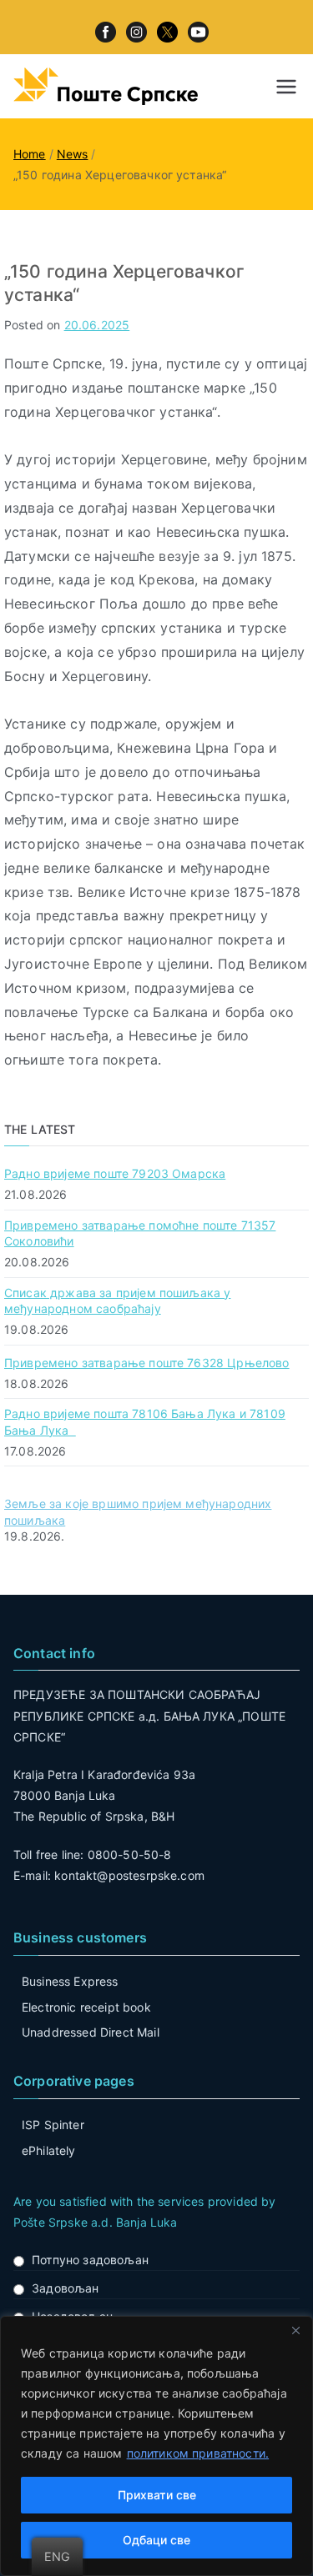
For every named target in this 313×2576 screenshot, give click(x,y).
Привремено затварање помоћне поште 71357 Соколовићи (140, 1233)
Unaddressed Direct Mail (91, 2032)
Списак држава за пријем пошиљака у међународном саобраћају (117, 1301)
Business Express (70, 1981)
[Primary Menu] (286, 87)
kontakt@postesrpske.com (129, 1875)
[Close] (295, 2330)
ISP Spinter (53, 2125)
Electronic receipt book (86, 2007)
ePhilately (49, 2150)
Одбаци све (156, 2540)
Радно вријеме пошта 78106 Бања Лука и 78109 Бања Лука (145, 1422)
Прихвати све (157, 2495)
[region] (156, 2446)
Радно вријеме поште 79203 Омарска (115, 1173)
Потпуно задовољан (90, 2260)
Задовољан (65, 2288)
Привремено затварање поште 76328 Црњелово (147, 1363)
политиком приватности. (198, 2453)
